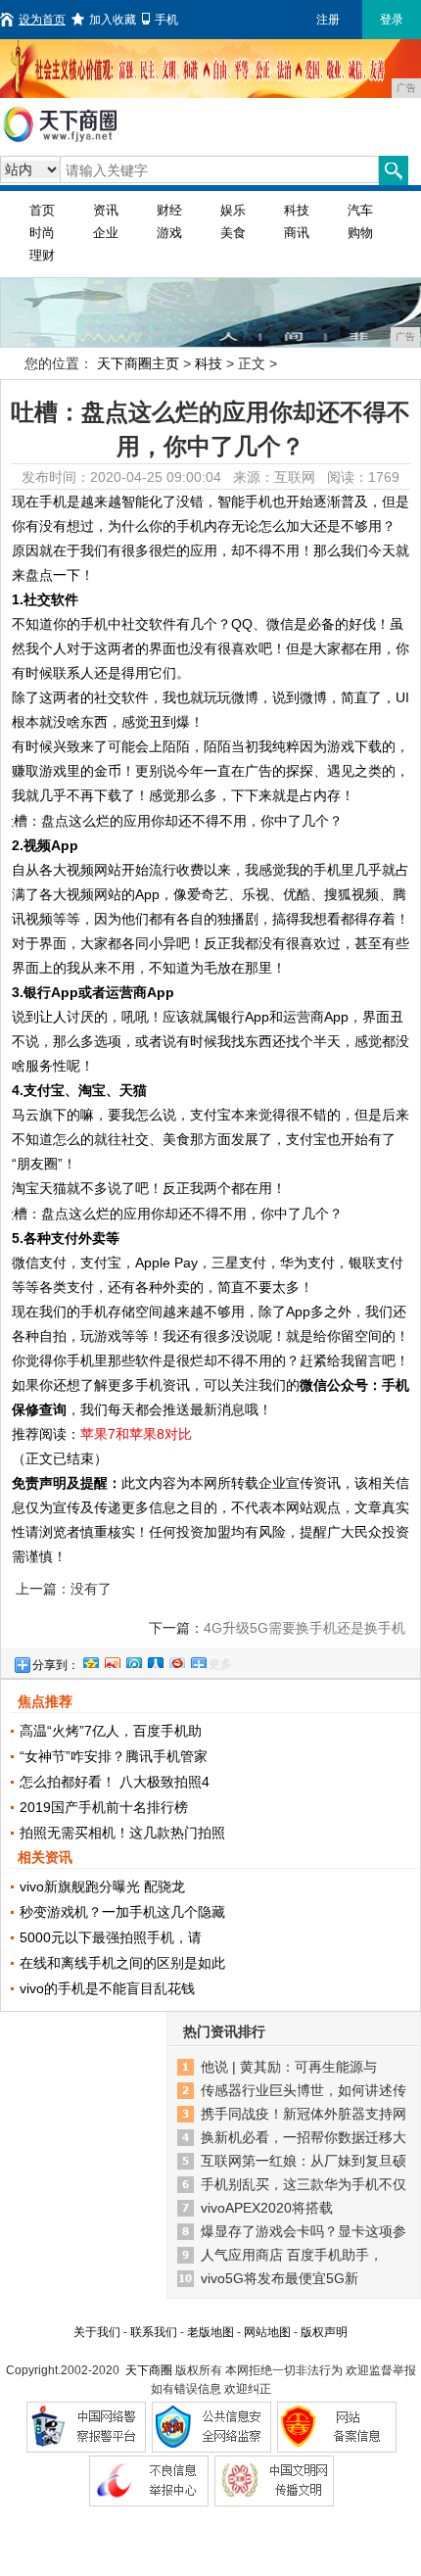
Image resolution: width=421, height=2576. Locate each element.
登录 (392, 20)
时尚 (42, 233)
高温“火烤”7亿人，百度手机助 (111, 1731)
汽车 (360, 210)
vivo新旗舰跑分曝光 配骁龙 (102, 1886)
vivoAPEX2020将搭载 (267, 2208)
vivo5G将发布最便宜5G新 (280, 2278)
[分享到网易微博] (176, 1660)
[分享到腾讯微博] (133, 1660)
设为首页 (42, 20)
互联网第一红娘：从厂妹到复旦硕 (304, 2161)
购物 (360, 233)
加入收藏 (113, 20)
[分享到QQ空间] (90, 1660)
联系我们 (154, 2332)
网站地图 (267, 2332)
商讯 (297, 233)
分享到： (56, 1665)
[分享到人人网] (155, 1660)
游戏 (169, 233)
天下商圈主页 (138, 363)
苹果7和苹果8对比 (136, 1434)
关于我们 (97, 2332)
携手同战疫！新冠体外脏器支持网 (304, 2114)
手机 (166, 20)
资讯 (106, 210)
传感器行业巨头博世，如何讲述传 (304, 2090)
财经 (169, 210)
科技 (297, 210)
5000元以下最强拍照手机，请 (111, 1937)
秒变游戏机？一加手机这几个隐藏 (122, 1912)
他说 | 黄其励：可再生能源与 (289, 2067)
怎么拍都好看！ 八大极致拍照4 (115, 1782)
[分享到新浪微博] (112, 1660)
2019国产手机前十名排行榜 (104, 1807)
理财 (42, 255)
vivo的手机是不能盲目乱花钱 (107, 1988)
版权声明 (324, 2332)
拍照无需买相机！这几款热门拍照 (122, 1833)
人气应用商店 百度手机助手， (292, 2255)
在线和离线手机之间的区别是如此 (122, 1963)
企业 (106, 233)
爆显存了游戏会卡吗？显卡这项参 (304, 2231)
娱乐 (233, 210)
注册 (328, 20)
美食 (233, 233)
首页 (42, 210)
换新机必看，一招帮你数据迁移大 (304, 2137)
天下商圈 (149, 2370)
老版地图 (210, 2332)
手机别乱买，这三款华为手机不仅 (304, 2184)
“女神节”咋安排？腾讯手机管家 (114, 1756)
